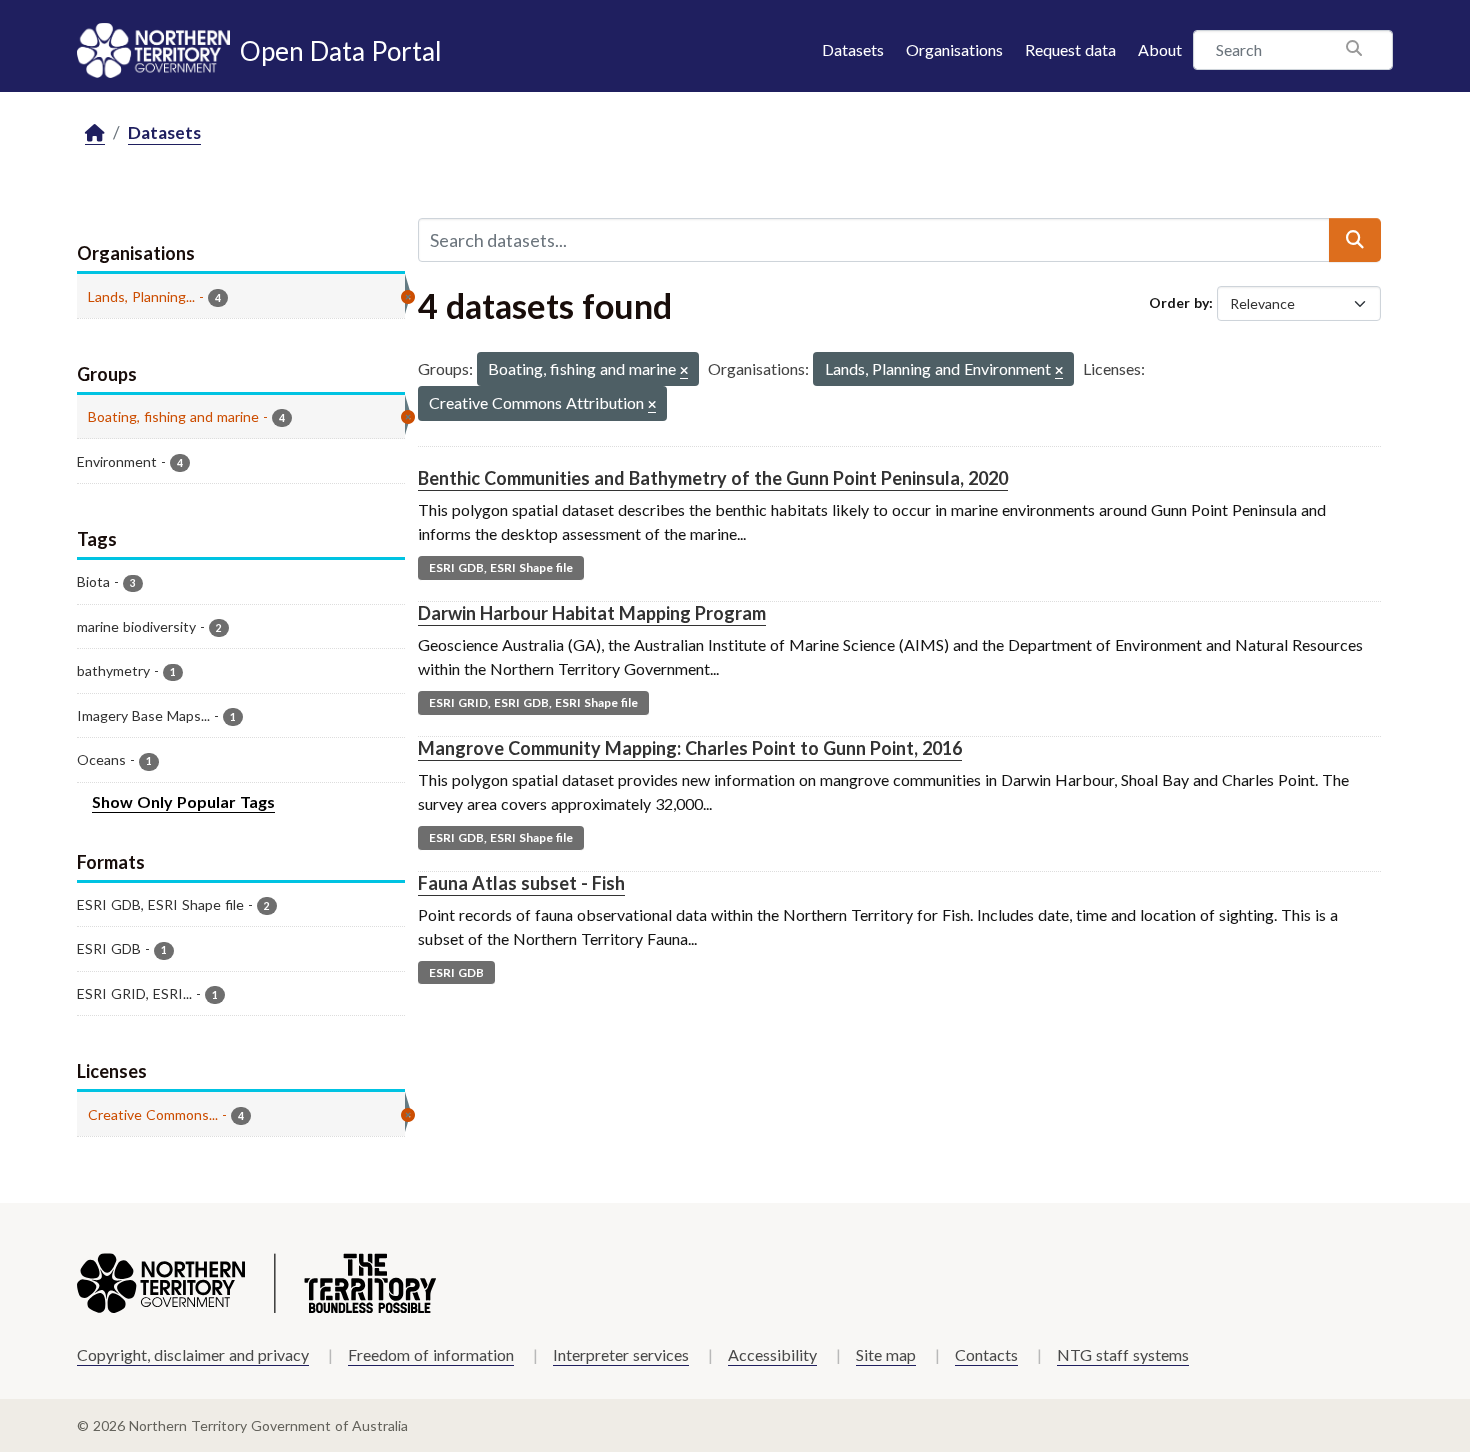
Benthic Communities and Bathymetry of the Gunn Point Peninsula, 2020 (713, 478)
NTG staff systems (1123, 1354)
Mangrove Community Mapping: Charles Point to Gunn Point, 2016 (690, 748)
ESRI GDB (456, 972)
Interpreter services (621, 1354)
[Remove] (684, 371)
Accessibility (772, 1354)
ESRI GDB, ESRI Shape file (501, 567)
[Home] (95, 133)
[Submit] (1355, 240)
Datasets (853, 49)
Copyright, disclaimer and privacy (193, 1354)
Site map (886, 1354)
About (1160, 49)
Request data (1070, 49)
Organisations (954, 49)
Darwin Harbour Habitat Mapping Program (592, 613)
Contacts (986, 1354)
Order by (1179, 302)
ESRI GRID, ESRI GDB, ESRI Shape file (533, 702)
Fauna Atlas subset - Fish (521, 883)
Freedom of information (431, 1354)
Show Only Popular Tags (183, 801)
